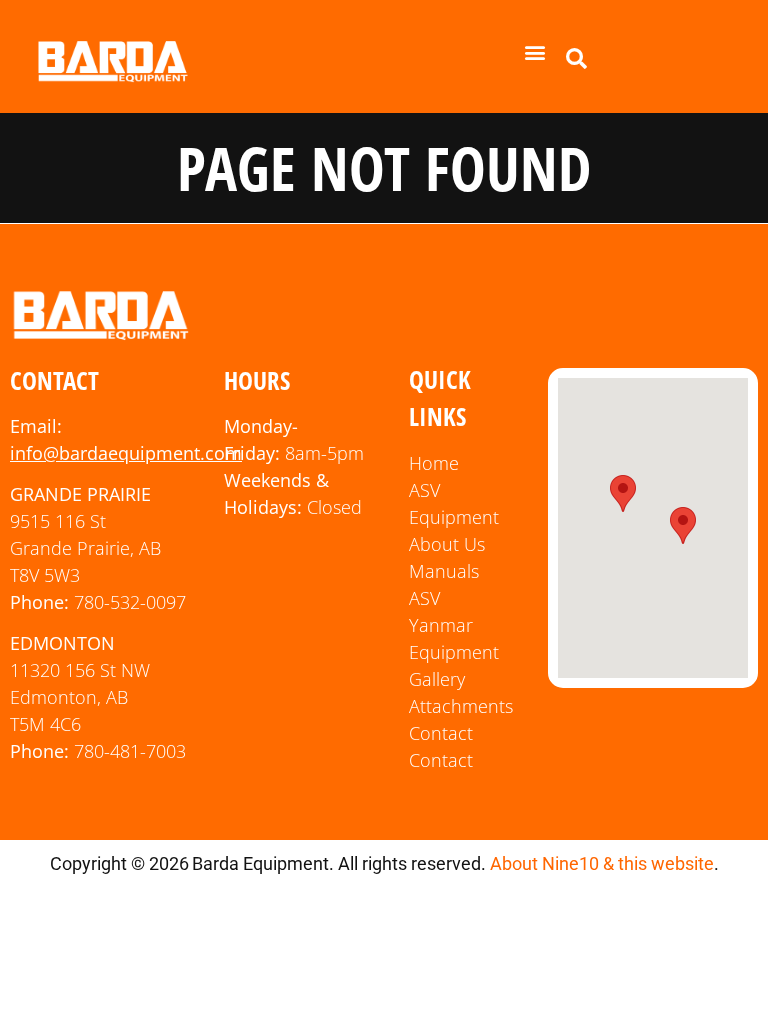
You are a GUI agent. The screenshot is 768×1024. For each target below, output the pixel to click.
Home (434, 463)
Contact (441, 733)
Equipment (454, 652)
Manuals (444, 571)
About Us (447, 544)
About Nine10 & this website (602, 863)
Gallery (437, 679)
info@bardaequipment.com (126, 453)
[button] (535, 51)
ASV (424, 598)
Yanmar (441, 625)
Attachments (461, 706)
